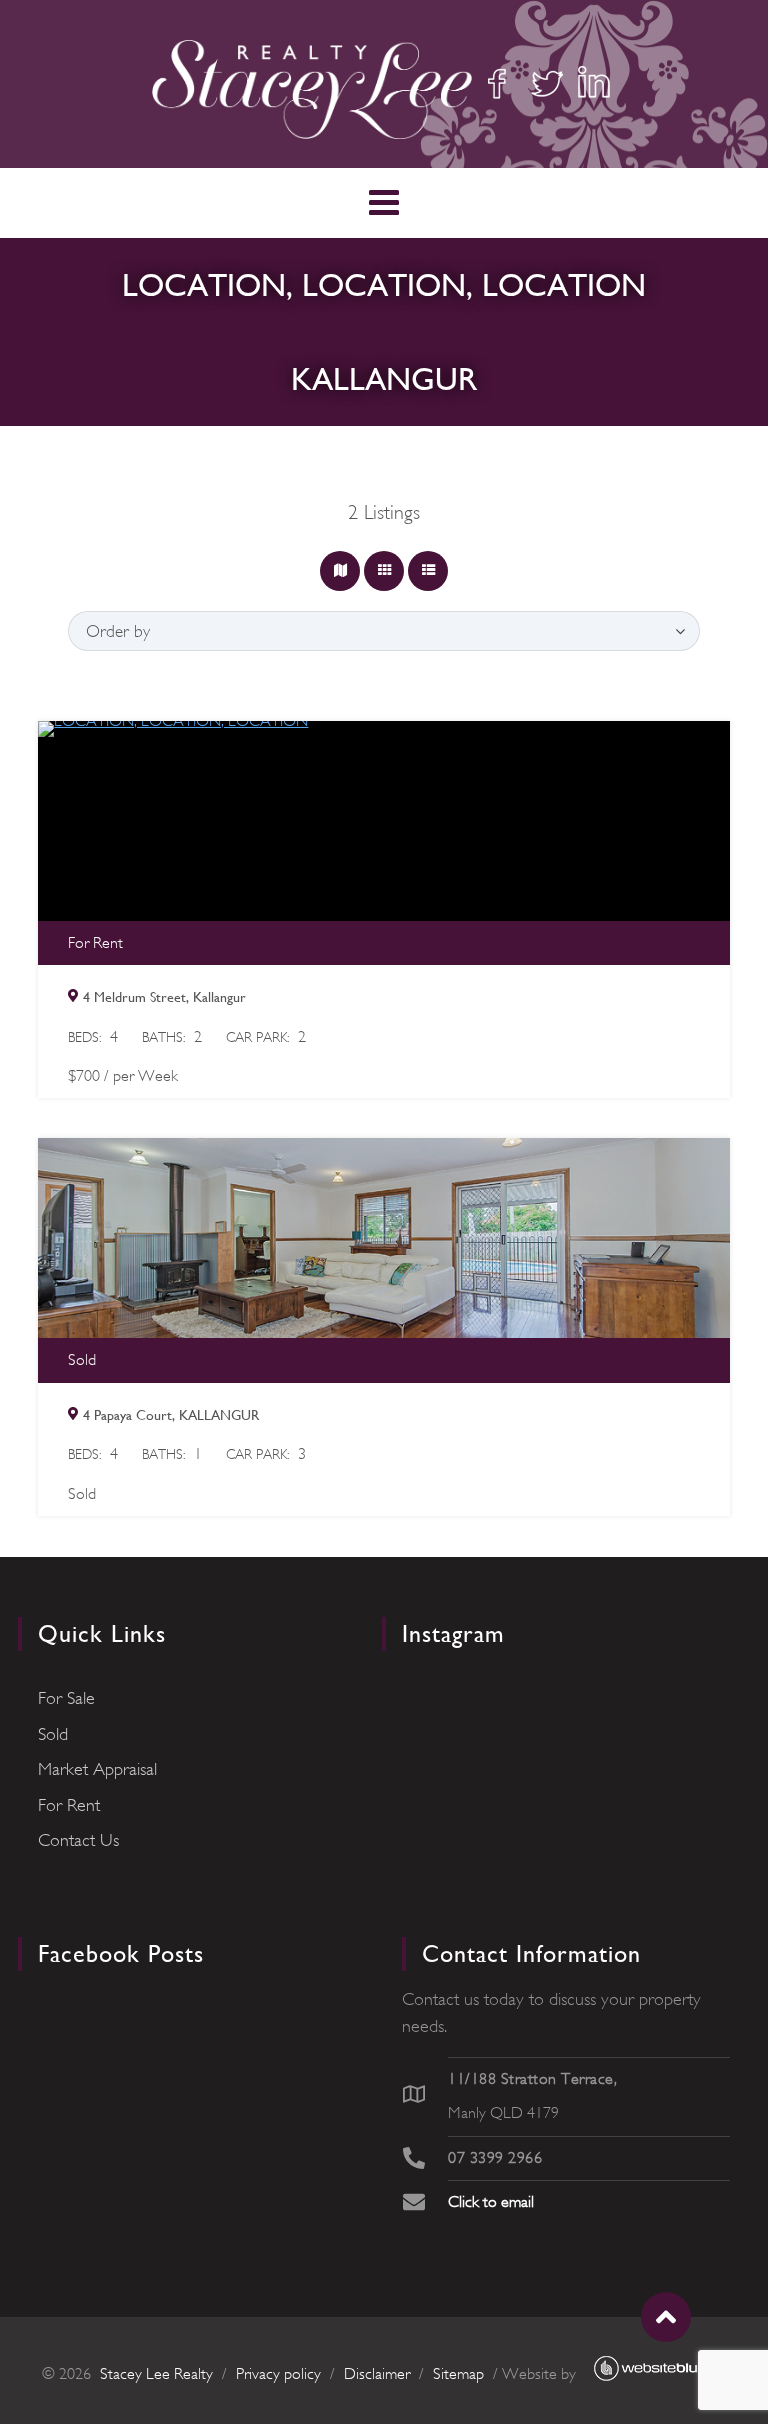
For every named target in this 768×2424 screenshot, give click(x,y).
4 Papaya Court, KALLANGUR (171, 1415)
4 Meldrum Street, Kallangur (164, 997)
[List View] (428, 571)
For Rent (69, 1805)
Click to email (491, 2202)
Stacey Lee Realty (156, 2374)
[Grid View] (384, 571)
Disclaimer (377, 2374)
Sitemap (458, 2374)
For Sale (66, 1698)
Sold (53, 1734)
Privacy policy (278, 2374)
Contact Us (78, 1840)
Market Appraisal (97, 1769)
